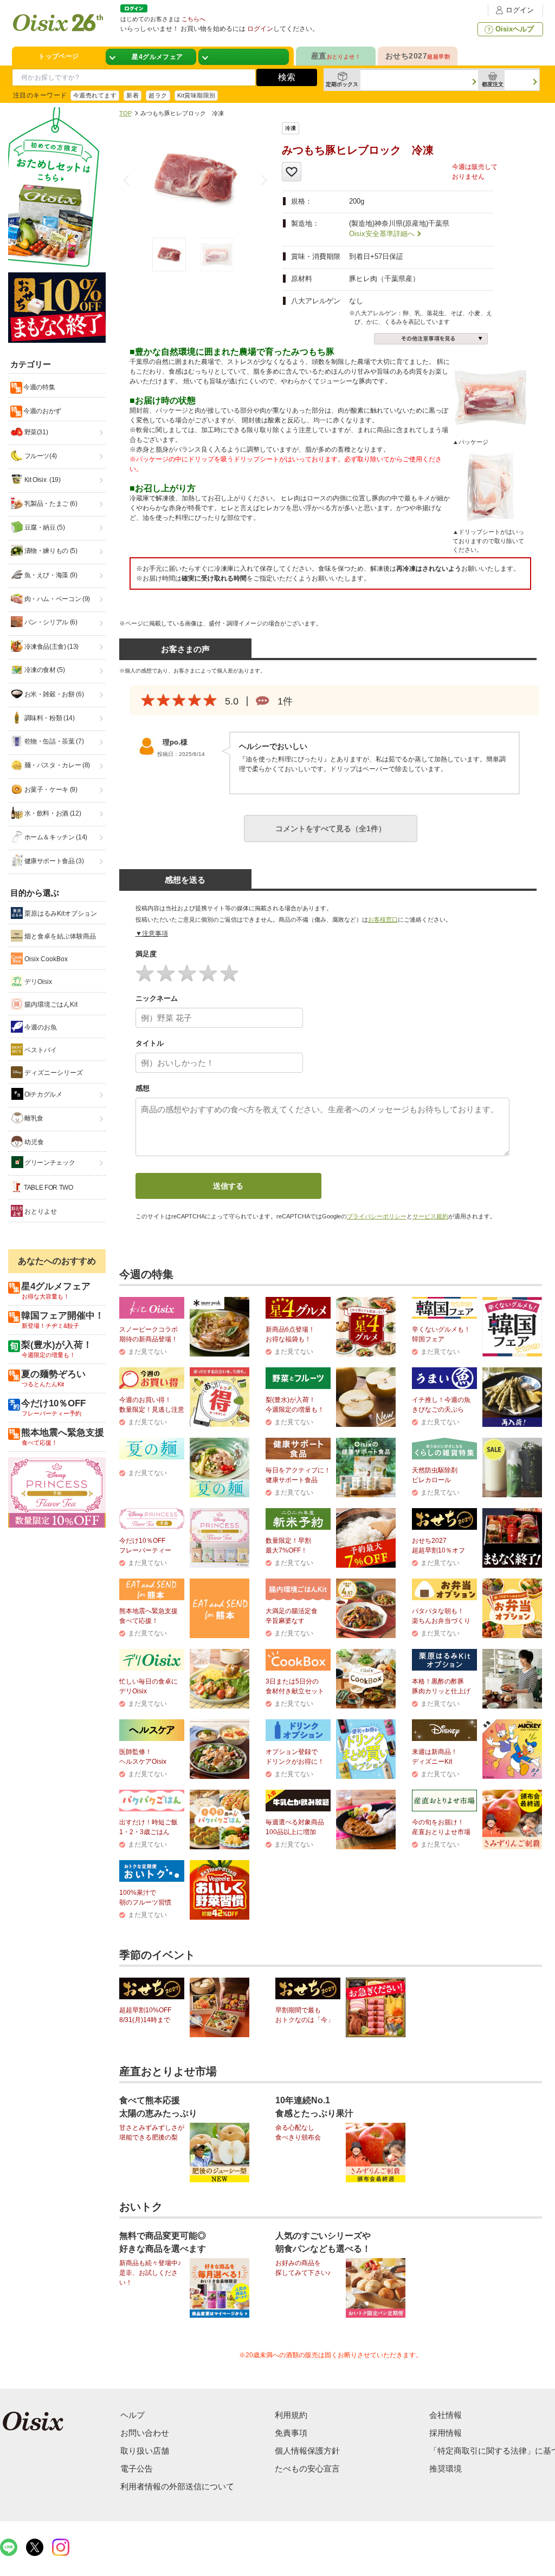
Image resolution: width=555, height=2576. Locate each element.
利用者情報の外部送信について (177, 2486)
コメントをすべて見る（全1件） (331, 829)
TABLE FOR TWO (48, 1188)
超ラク (158, 95)
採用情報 (446, 2433)
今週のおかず (42, 411)
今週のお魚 (40, 1027)
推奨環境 (446, 2469)
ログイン (520, 10)
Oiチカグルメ (43, 1094)
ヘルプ (133, 2415)
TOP (125, 113)
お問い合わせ (145, 2433)
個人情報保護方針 (307, 2451)
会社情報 (446, 2415)
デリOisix (37, 982)
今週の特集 (39, 387)
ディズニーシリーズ (53, 1073)
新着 (133, 95)
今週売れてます (95, 95)
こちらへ (193, 19)
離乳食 (34, 1118)
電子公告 (137, 2469)
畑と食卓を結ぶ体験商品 (59, 936)
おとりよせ (40, 1211)
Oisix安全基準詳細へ (382, 234)
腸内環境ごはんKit (50, 1005)
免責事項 (291, 2433)
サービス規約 (430, 1216)
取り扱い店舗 (145, 2451)
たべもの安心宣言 (307, 2469)
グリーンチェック (49, 1163)
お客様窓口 (383, 919)
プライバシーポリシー (377, 1216)
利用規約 (291, 2415)
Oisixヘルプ (515, 29)
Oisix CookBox (45, 959)
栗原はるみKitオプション (60, 914)
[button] (262, 180)
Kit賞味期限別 (196, 95)
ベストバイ (40, 1050)
